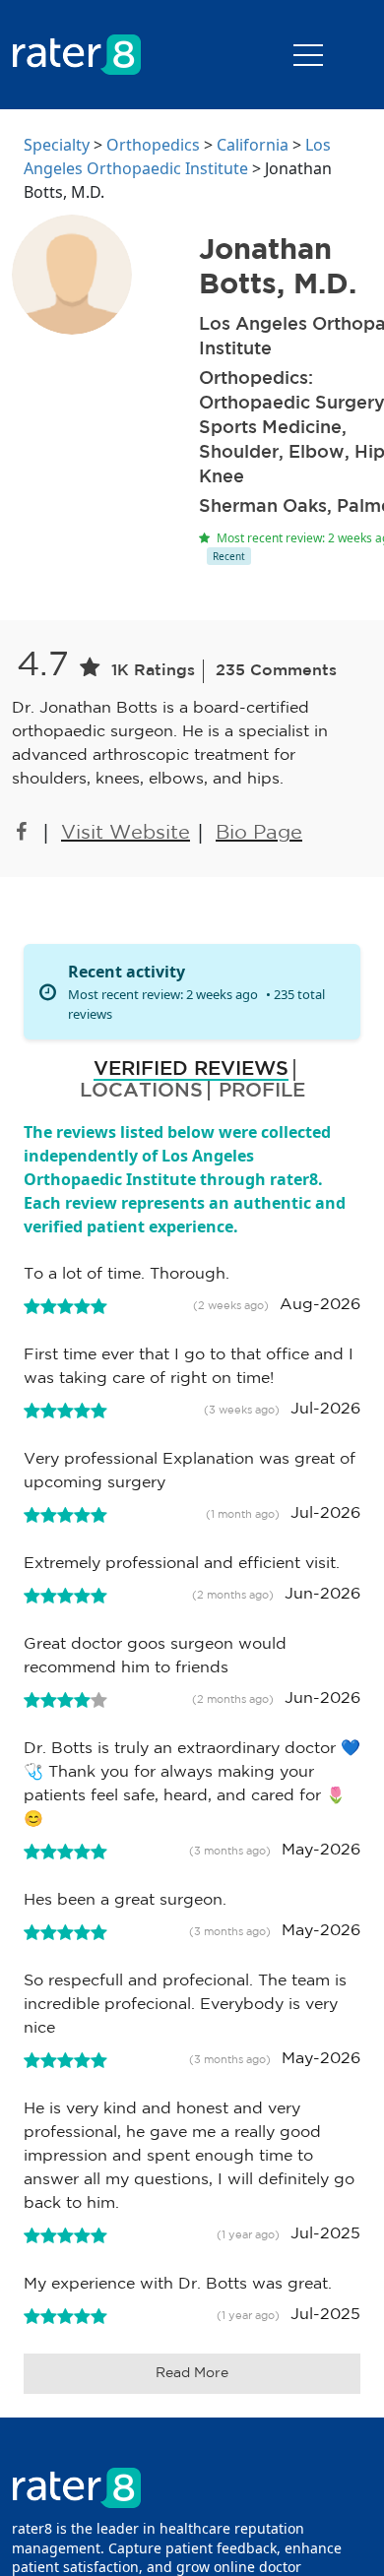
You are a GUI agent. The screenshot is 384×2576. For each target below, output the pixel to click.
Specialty (57, 145)
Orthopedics (153, 145)
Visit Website (126, 833)
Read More (192, 2373)
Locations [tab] (141, 1091)
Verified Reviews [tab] (191, 1069)
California (253, 145)
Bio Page (259, 833)
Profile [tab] (262, 1091)
